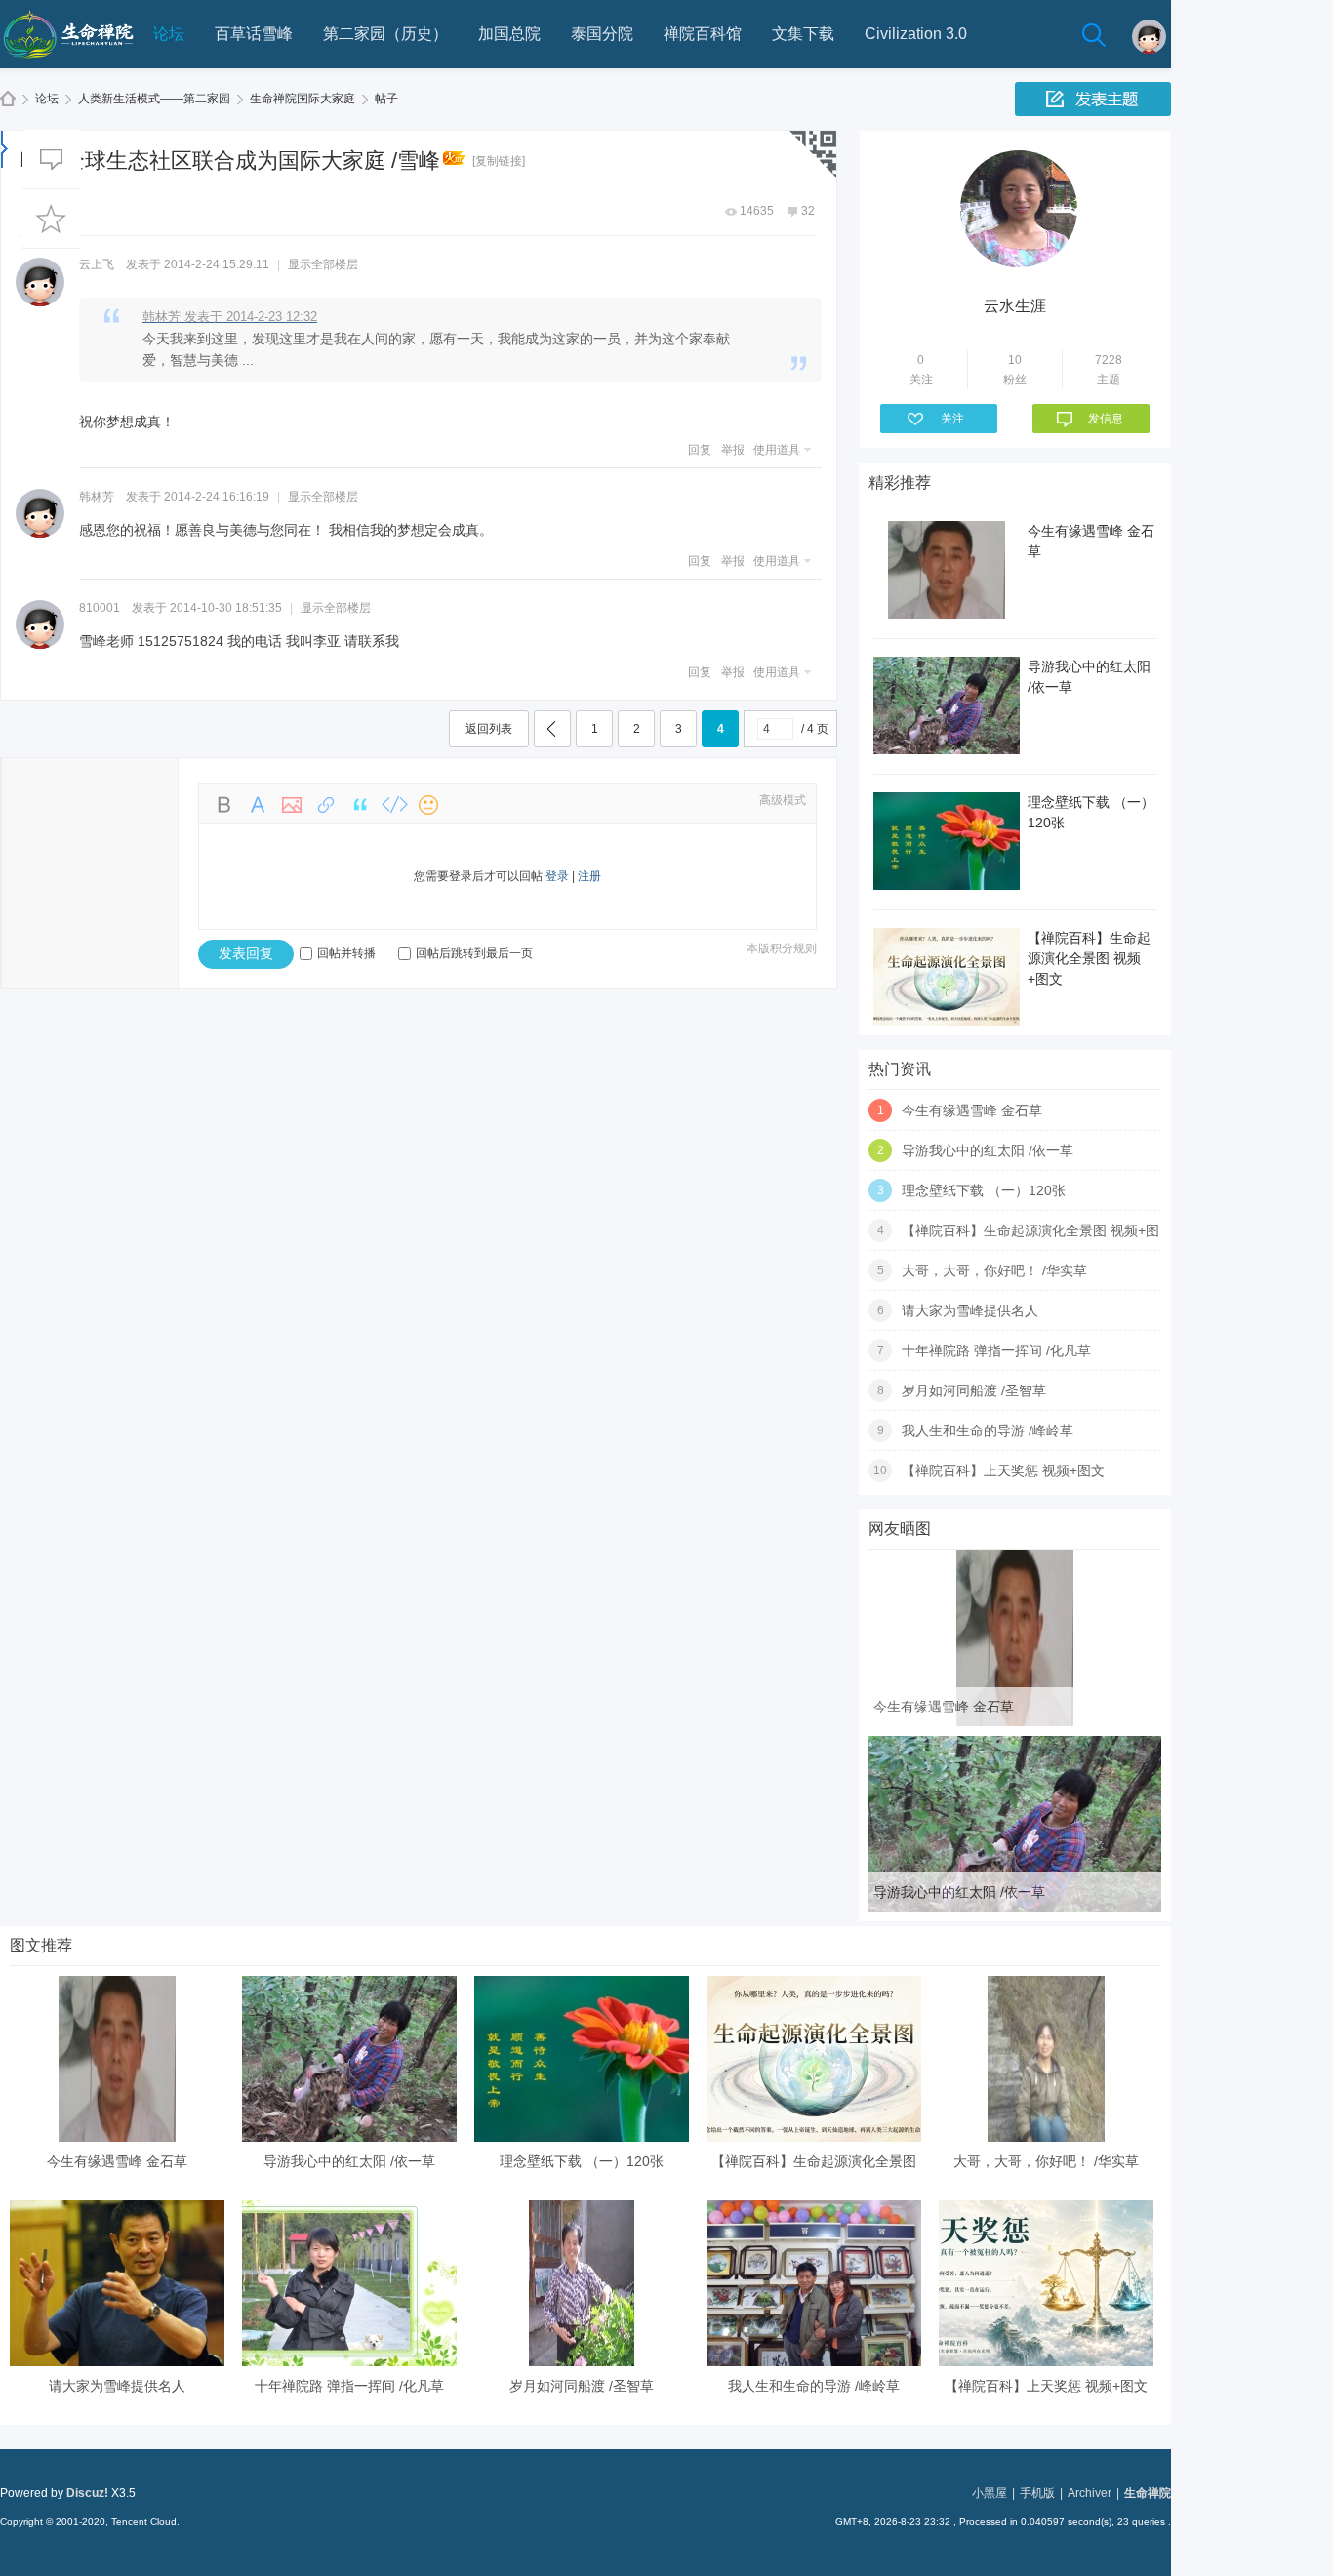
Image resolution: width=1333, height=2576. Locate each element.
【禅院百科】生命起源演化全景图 (814, 2161)
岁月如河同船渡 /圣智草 (974, 1390)
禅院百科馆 (703, 34)
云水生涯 (1015, 306)
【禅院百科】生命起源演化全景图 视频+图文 (1089, 958)
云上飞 (97, 264)
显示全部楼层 (323, 264)
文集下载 (803, 34)
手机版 (1037, 2493)
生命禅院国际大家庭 (303, 99)
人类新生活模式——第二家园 (154, 99)
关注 (952, 419)
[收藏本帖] (52, 219)
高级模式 (783, 800)
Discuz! (87, 2493)
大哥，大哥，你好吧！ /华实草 (994, 1270)
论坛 (169, 34)
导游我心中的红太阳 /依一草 (988, 1150)
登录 (557, 876)
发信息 (1106, 419)
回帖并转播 (346, 953)
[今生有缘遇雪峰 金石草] (1015, 1722)
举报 (733, 450)
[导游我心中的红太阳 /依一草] (1015, 1908)
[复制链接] (499, 161)
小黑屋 (990, 2493)
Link (326, 805)
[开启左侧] (4, 148)
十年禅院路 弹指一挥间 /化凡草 (996, 1350)
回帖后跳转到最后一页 (474, 953)
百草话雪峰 (254, 34)
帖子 (386, 99)
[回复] (52, 159)
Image (292, 805)
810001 (100, 608)
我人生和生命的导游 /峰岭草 (988, 1430)
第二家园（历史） (385, 34)
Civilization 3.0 (916, 34)
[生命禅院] (68, 64)
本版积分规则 (782, 948)
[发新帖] (1093, 99)
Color (258, 805)
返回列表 (489, 729)
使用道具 (777, 450)
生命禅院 (8, 99)
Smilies (428, 805)
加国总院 (509, 34)
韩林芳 (97, 497)
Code (394, 805)
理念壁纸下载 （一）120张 (984, 1190)
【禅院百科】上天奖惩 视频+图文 (1003, 1470)
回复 (700, 450)
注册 (589, 876)
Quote (360, 805)
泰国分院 (602, 34)
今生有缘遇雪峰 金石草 (972, 1110)
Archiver (1090, 2493)
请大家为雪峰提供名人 (970, 1310)
